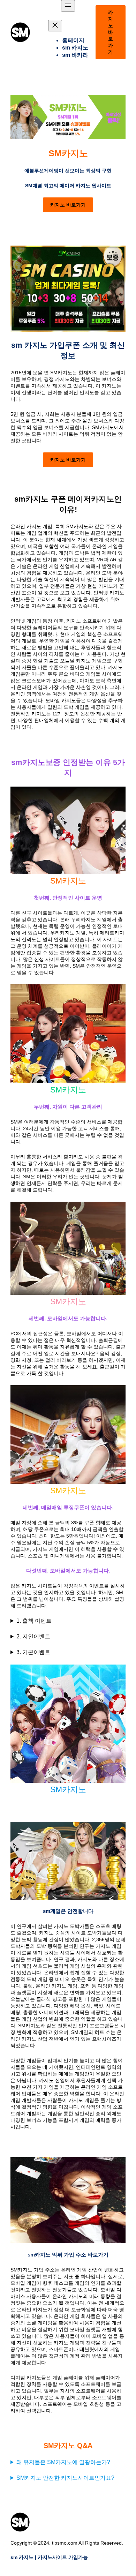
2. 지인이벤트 (33, 1636)
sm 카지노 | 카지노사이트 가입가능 (49, 2557)
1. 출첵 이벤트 (34, 1621)
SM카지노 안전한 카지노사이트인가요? (65, 2478)
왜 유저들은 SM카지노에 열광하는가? (63, 2462)
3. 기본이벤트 (33, 1652)
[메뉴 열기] (68, 6)
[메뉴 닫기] (55, 26)
